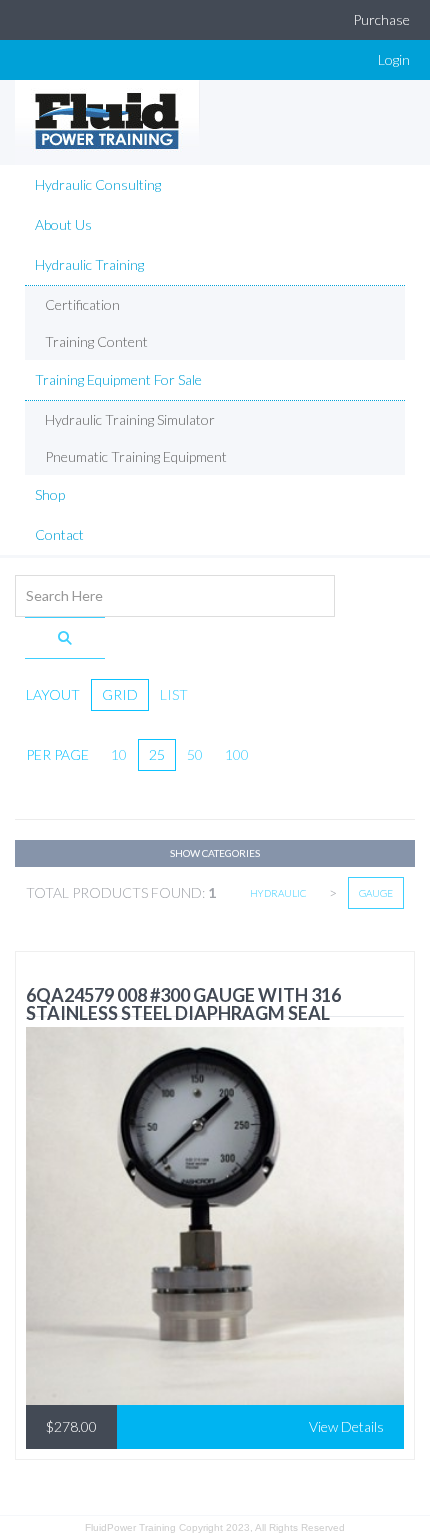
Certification (82, 304)
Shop (50, 494)
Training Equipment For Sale (118, 379)
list (174, 694)
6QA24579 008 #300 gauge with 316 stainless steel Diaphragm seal (183, 1004)
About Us (63, 224)
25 (157, 754)
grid (120, 694)
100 (237, 754)
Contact (59, 534)
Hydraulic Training (89, 264)
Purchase (381, 19)
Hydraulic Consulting (98, 184)
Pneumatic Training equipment (136, 456)
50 (195, 754)
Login (394, 59)
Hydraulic (278, 893)
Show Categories (215, 853)
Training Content (96, 341)
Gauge (376, 893)
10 (119, 754)
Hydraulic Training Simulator (130, 419)
